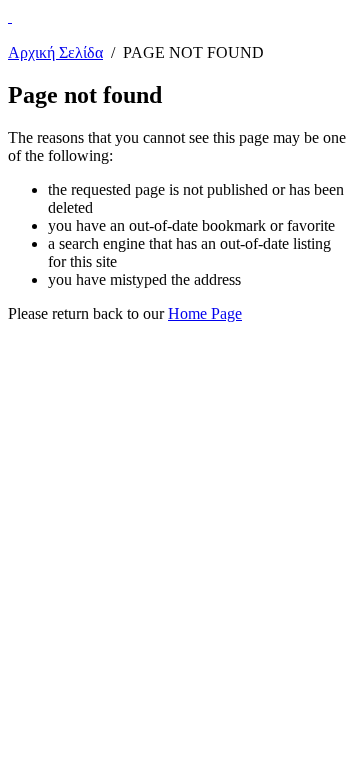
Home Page (205, 313)
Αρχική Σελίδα (55, 52)
